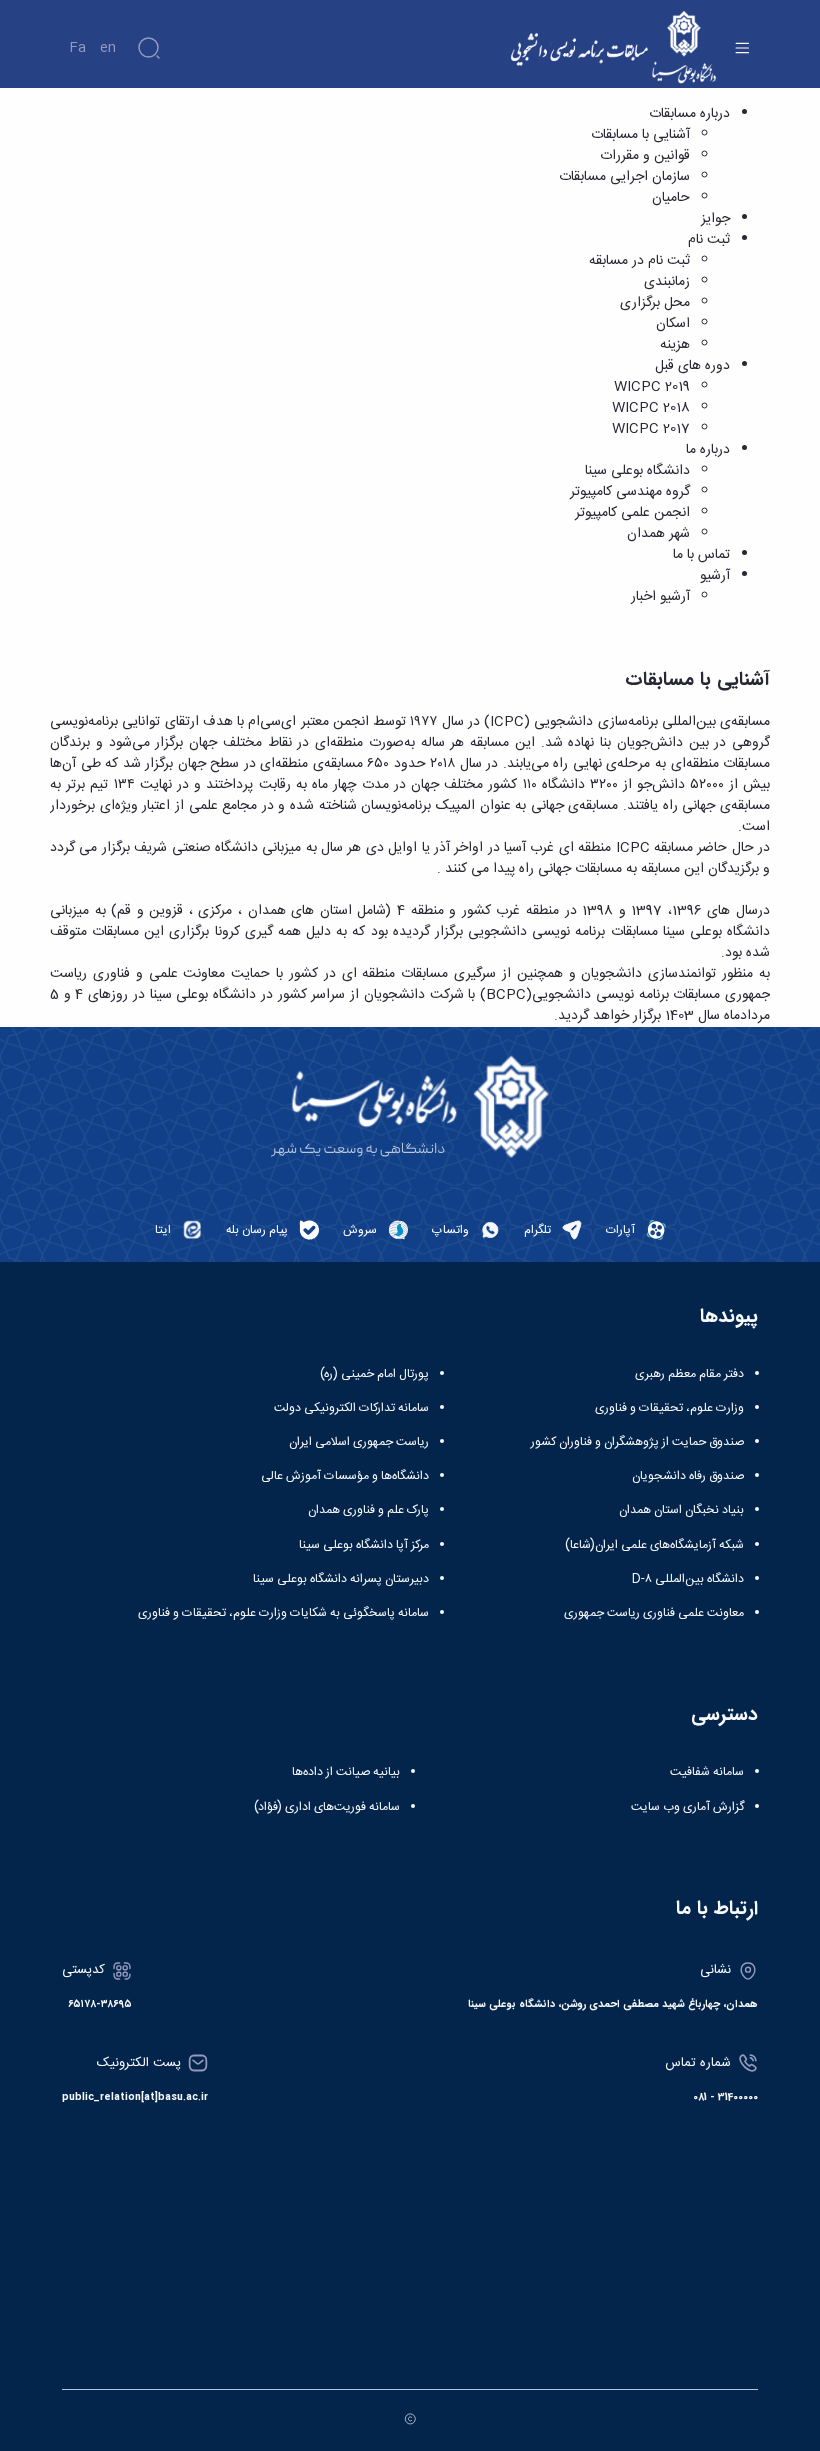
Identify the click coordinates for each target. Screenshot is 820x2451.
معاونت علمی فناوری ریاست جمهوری (654, 1613)
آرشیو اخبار (660, 597)
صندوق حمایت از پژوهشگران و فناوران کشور (637, 1442)
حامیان (671, 198)
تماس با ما (701, 555)
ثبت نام (709, 240)
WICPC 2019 (652, 387)
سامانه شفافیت (707, 1772)
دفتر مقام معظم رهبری (689, 1374)
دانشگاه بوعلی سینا (637, 471)
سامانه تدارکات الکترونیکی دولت (351, 1408)
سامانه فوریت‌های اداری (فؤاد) (327, 1807)
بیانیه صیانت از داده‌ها (346, 1772)
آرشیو (715, 576)
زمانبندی (667, 282)
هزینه (675, 345)
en (108, 48)
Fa (77, 48)
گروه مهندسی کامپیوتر (630, 492)
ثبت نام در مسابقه (639, 261)
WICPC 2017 (651, 429)
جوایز (715, 219)
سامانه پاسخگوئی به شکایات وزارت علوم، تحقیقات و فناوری (283, 1613)
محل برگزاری (655, 303)
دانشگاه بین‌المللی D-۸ (688, 1579)
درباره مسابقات (689, 114)
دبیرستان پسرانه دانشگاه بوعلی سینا (341, 1579)
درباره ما (708, 450)
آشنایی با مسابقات (640, 135)
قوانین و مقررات (645, 156)
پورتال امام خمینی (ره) (374, 1374)
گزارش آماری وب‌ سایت (687, 1807)
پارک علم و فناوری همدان (368, 1510)
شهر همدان (658, 534)
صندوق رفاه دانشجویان (688, 1476)
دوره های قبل (692, 366)
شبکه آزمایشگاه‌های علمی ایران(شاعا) (654, 1545)
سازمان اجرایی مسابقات (624, 177)
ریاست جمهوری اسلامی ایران (359, 1442)
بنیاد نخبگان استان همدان (681, 1510)
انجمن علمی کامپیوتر (632, 513)
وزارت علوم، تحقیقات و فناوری (669, 1408)
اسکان (673, 324)
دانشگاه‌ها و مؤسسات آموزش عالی (345, 1476)
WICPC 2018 (651, 408)
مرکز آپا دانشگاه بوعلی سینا (364, 1545)
